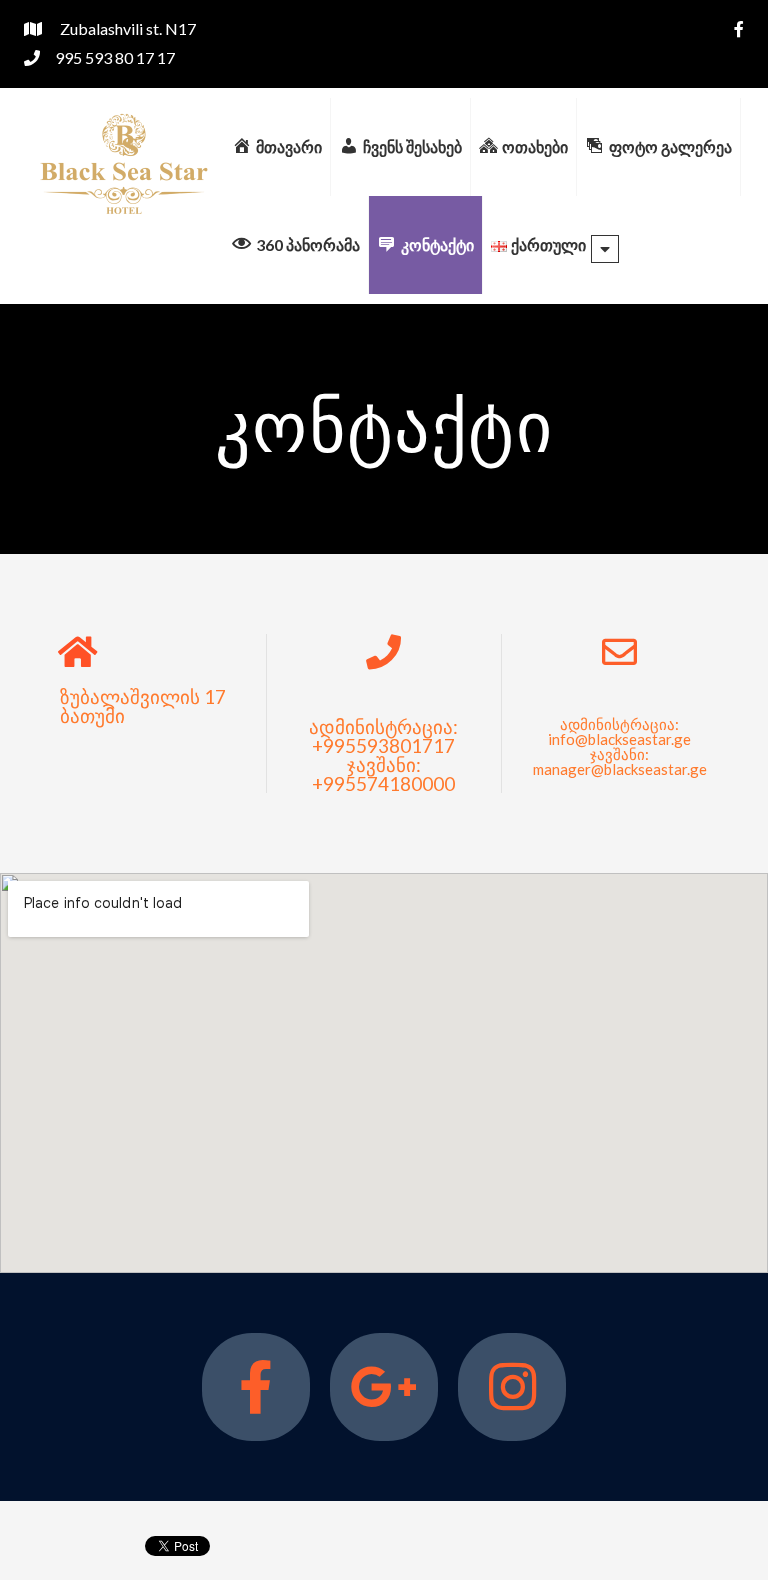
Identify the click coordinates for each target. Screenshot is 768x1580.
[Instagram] (512, 1387)
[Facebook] (256, 1387)
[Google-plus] (384, 1387)
